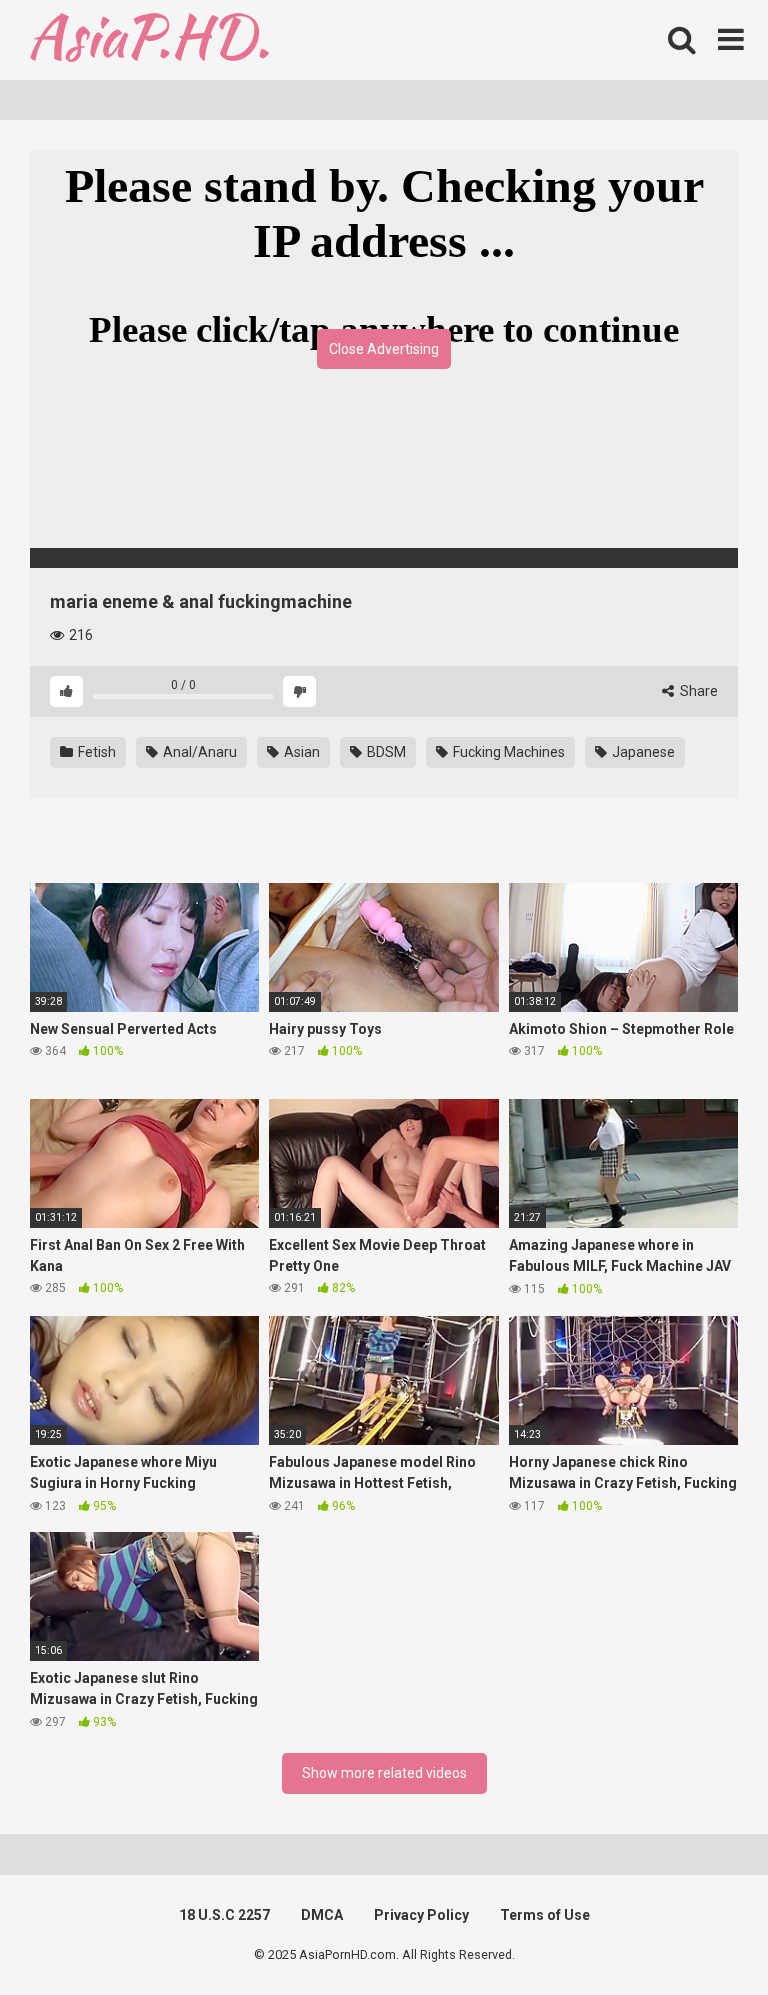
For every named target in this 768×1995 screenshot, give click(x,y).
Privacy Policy (421, 1915)
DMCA (322, 1915)
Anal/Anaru (198, 752)
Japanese (642, 752)
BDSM (385, 752)
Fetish (95, 752)
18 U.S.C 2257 (224, 1915)
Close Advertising (384, 349)
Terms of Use (545, 1915)
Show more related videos (384, 1773)
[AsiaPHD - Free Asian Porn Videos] (149, 40)
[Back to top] (701, 1934)
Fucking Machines (507, 752)
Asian (300, 752)
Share (697, 691)
